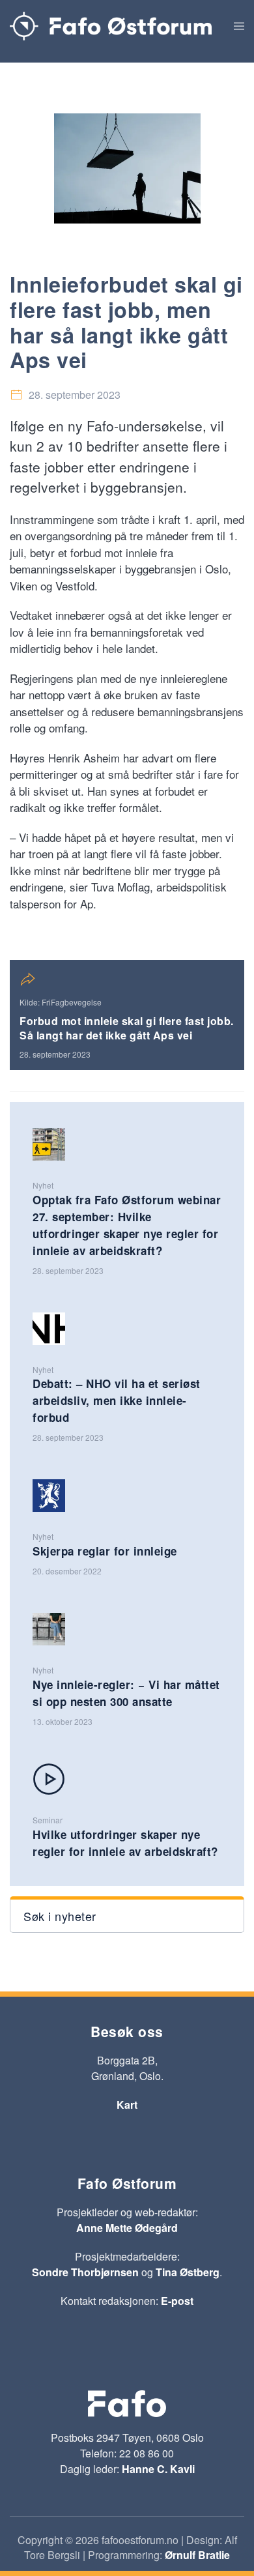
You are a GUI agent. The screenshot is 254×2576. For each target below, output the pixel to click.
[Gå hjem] (111, 26)
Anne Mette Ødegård (127, 2228)
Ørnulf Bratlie (197, 2555)
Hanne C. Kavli (158, 2469)
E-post (177, 2301)
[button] (239, 26)
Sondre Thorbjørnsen (85, 2272)
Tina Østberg (188, 2272)
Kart (127, 2105)
